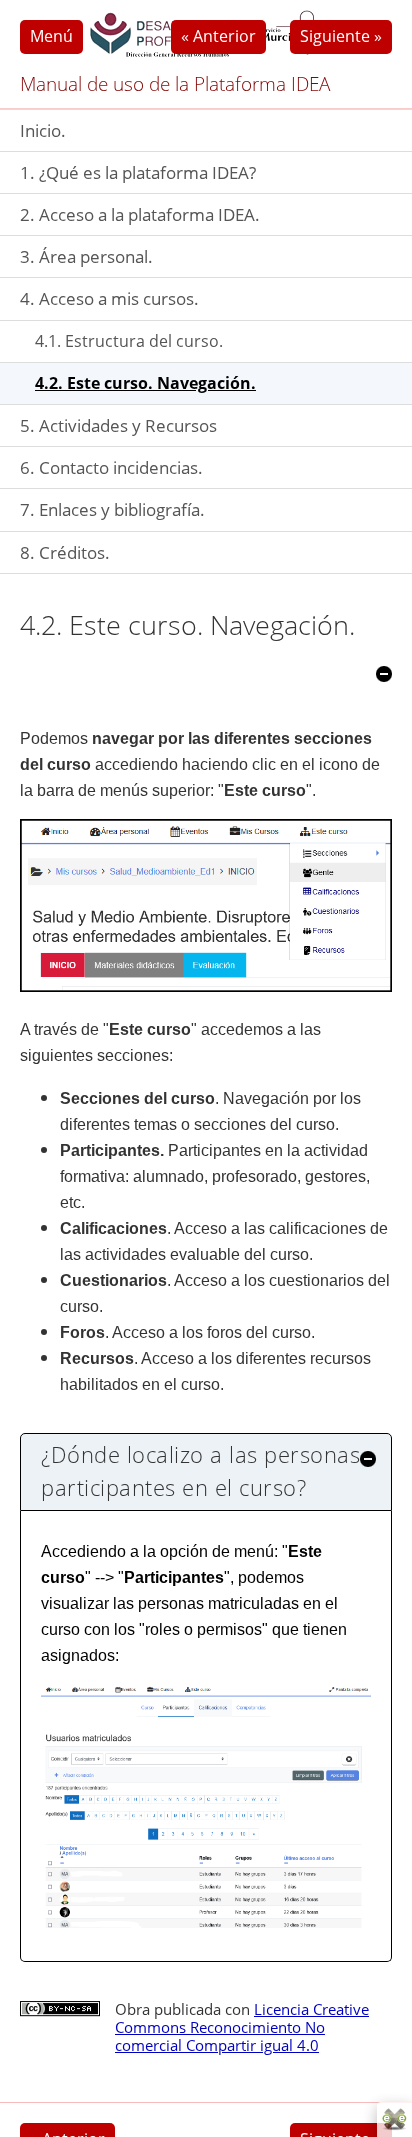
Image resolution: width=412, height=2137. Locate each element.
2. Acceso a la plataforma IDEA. (140, 214)
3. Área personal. (86, 256)
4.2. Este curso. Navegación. (145, 383)
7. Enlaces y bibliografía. (112, 509)
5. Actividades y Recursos (118, 425)
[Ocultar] (384, 674)
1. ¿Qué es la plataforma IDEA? (138, 172)
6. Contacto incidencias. (111, 467)
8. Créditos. (65, 552)
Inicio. (43, 130)
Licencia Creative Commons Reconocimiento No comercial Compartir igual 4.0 (242, 2027)
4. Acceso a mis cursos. (109, 298)
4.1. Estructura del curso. (129, 341)
